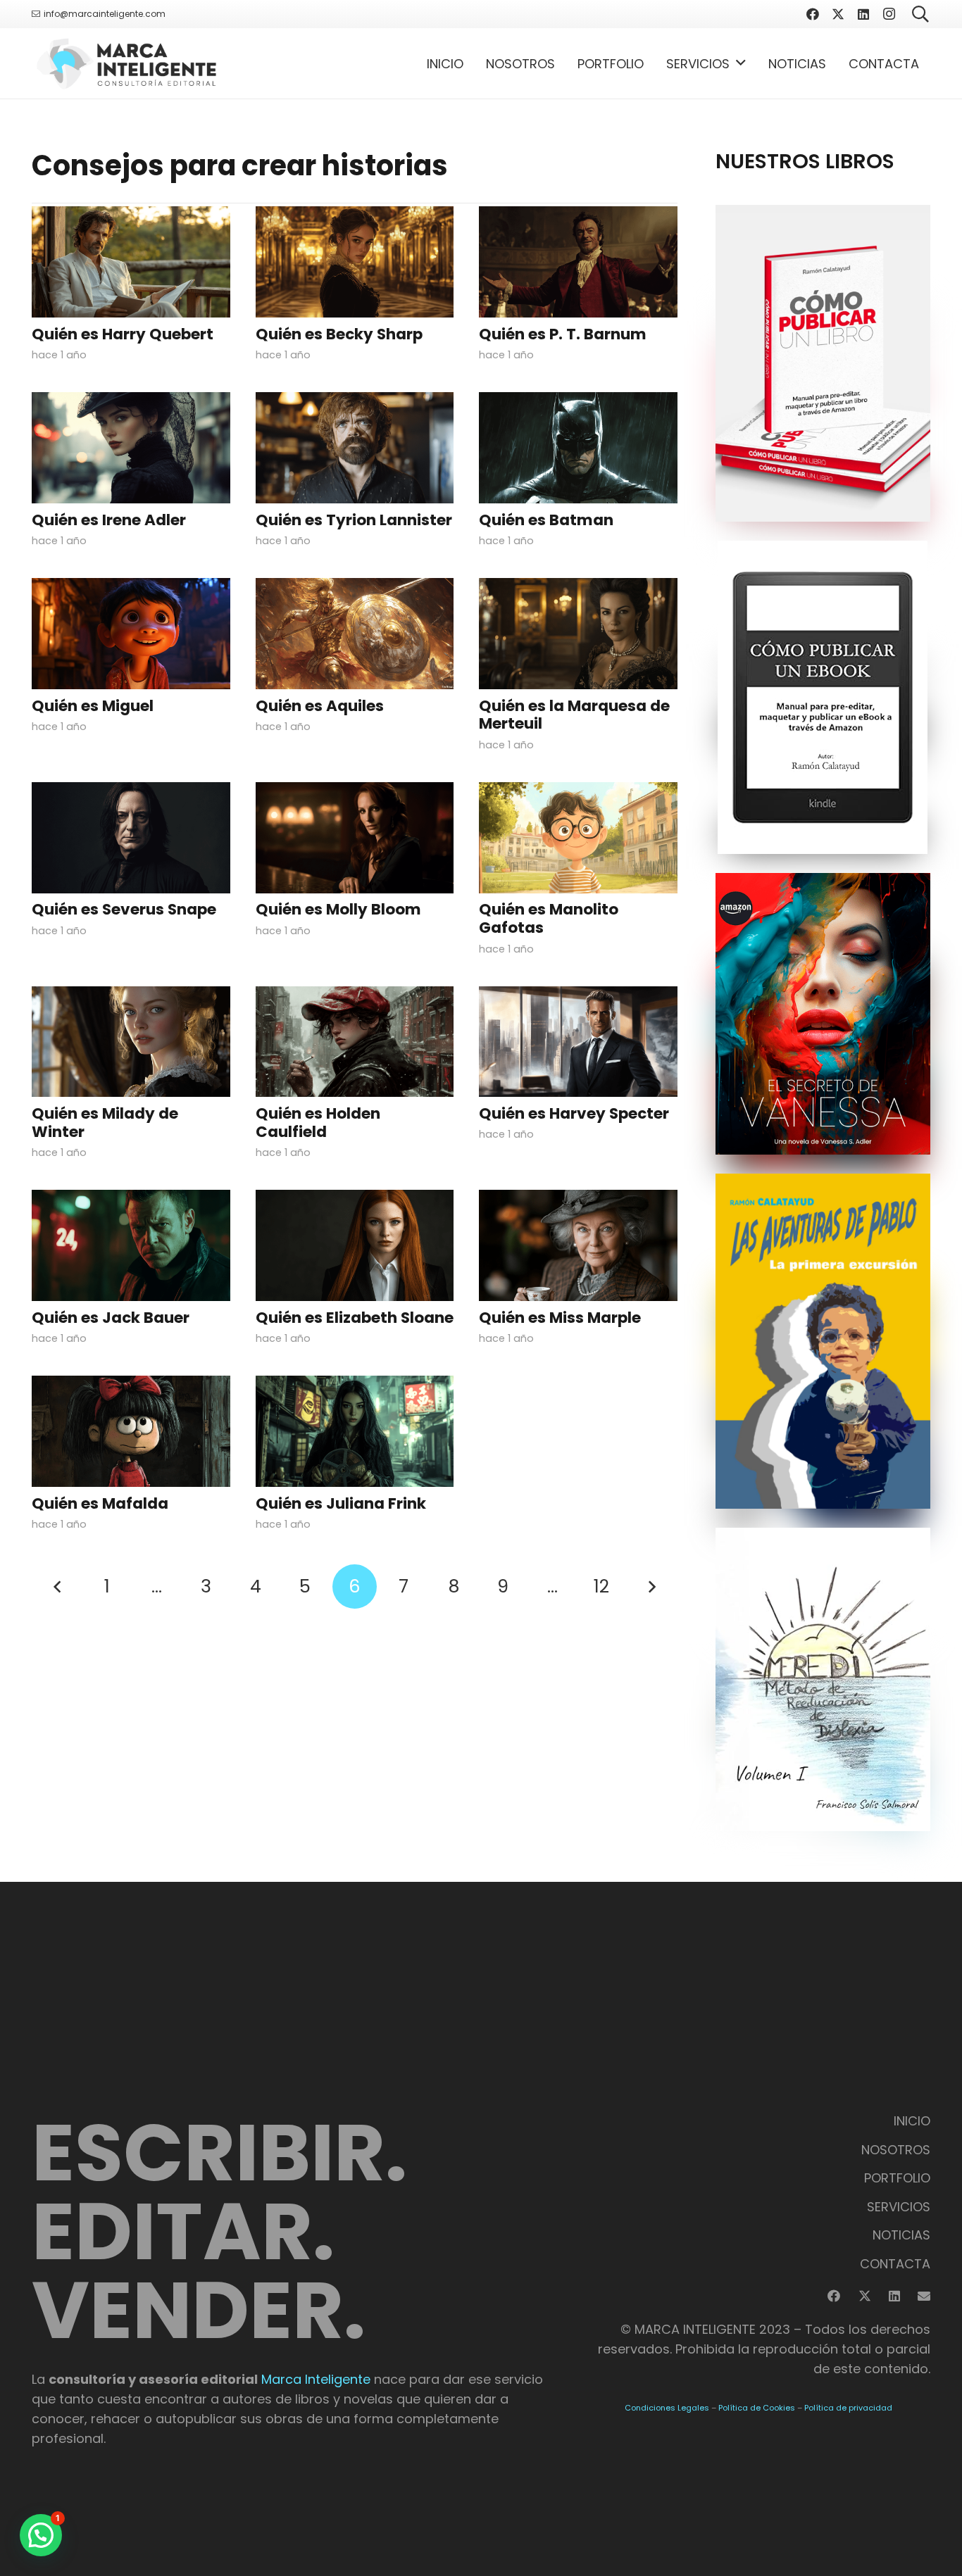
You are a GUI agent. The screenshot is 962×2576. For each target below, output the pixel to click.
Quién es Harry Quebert (123, 334)
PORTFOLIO (897, 2178)
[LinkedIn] (863, 14)
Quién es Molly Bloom (338, 909)
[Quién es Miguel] (131, 634)
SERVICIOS (899, 2207)
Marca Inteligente (316, 2379)
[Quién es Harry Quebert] (131, 262)
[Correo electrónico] (924, 2296)
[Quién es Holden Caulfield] (355, 1042)
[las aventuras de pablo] (823, 1341)
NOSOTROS (896, 2150)
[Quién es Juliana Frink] (355, 1431)
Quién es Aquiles (320, 706)
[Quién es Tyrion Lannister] (355, 448)
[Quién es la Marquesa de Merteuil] (578, 634)
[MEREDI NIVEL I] (823, 1679)
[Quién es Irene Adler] (131, 448)
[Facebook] (813, 14)
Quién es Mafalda (100, 1503)
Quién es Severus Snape (124, 909)
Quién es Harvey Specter (574, 1113)
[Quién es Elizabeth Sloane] (355, 1245)
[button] (741, 63)
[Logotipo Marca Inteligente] (126, 63)
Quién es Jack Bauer (111, 1318)
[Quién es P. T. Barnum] (578, 262)
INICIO (912, 2121)
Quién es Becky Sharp (339, 334)
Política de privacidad (848, 2408)
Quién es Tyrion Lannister (354, 520)
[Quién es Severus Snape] (131, 838)
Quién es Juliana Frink (341, 1503)
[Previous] (58, 1587)
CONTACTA (895, 2264)
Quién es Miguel (93, 706)
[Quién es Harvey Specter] (578, 1042)
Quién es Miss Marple (560, 1318)
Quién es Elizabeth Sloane (355, 1318)
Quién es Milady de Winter (105, 1123)
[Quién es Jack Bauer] (131, 1245)
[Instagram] (889, 14)
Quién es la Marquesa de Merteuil (574, 715)
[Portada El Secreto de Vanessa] (823, 1014)
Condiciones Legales (667, 2408)
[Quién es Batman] (578, 448)
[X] (838, 14)
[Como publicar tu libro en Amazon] (823, 363)
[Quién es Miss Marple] (578, 1245)
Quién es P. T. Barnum (563, 334)
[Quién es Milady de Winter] (131, 1042)
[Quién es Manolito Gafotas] (578, 838)
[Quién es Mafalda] (131, 1431)
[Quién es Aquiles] (355, 634)
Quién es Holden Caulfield (318, 1123)
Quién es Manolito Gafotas (549, 918)
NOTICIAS (901, 2235)
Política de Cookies (757, 2408)
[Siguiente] (651, 1587)
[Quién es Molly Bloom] (355, 838)
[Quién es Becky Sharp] (355, 262)
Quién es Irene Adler (109, 520)
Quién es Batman (546, 520)
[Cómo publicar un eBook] (823, 697)
